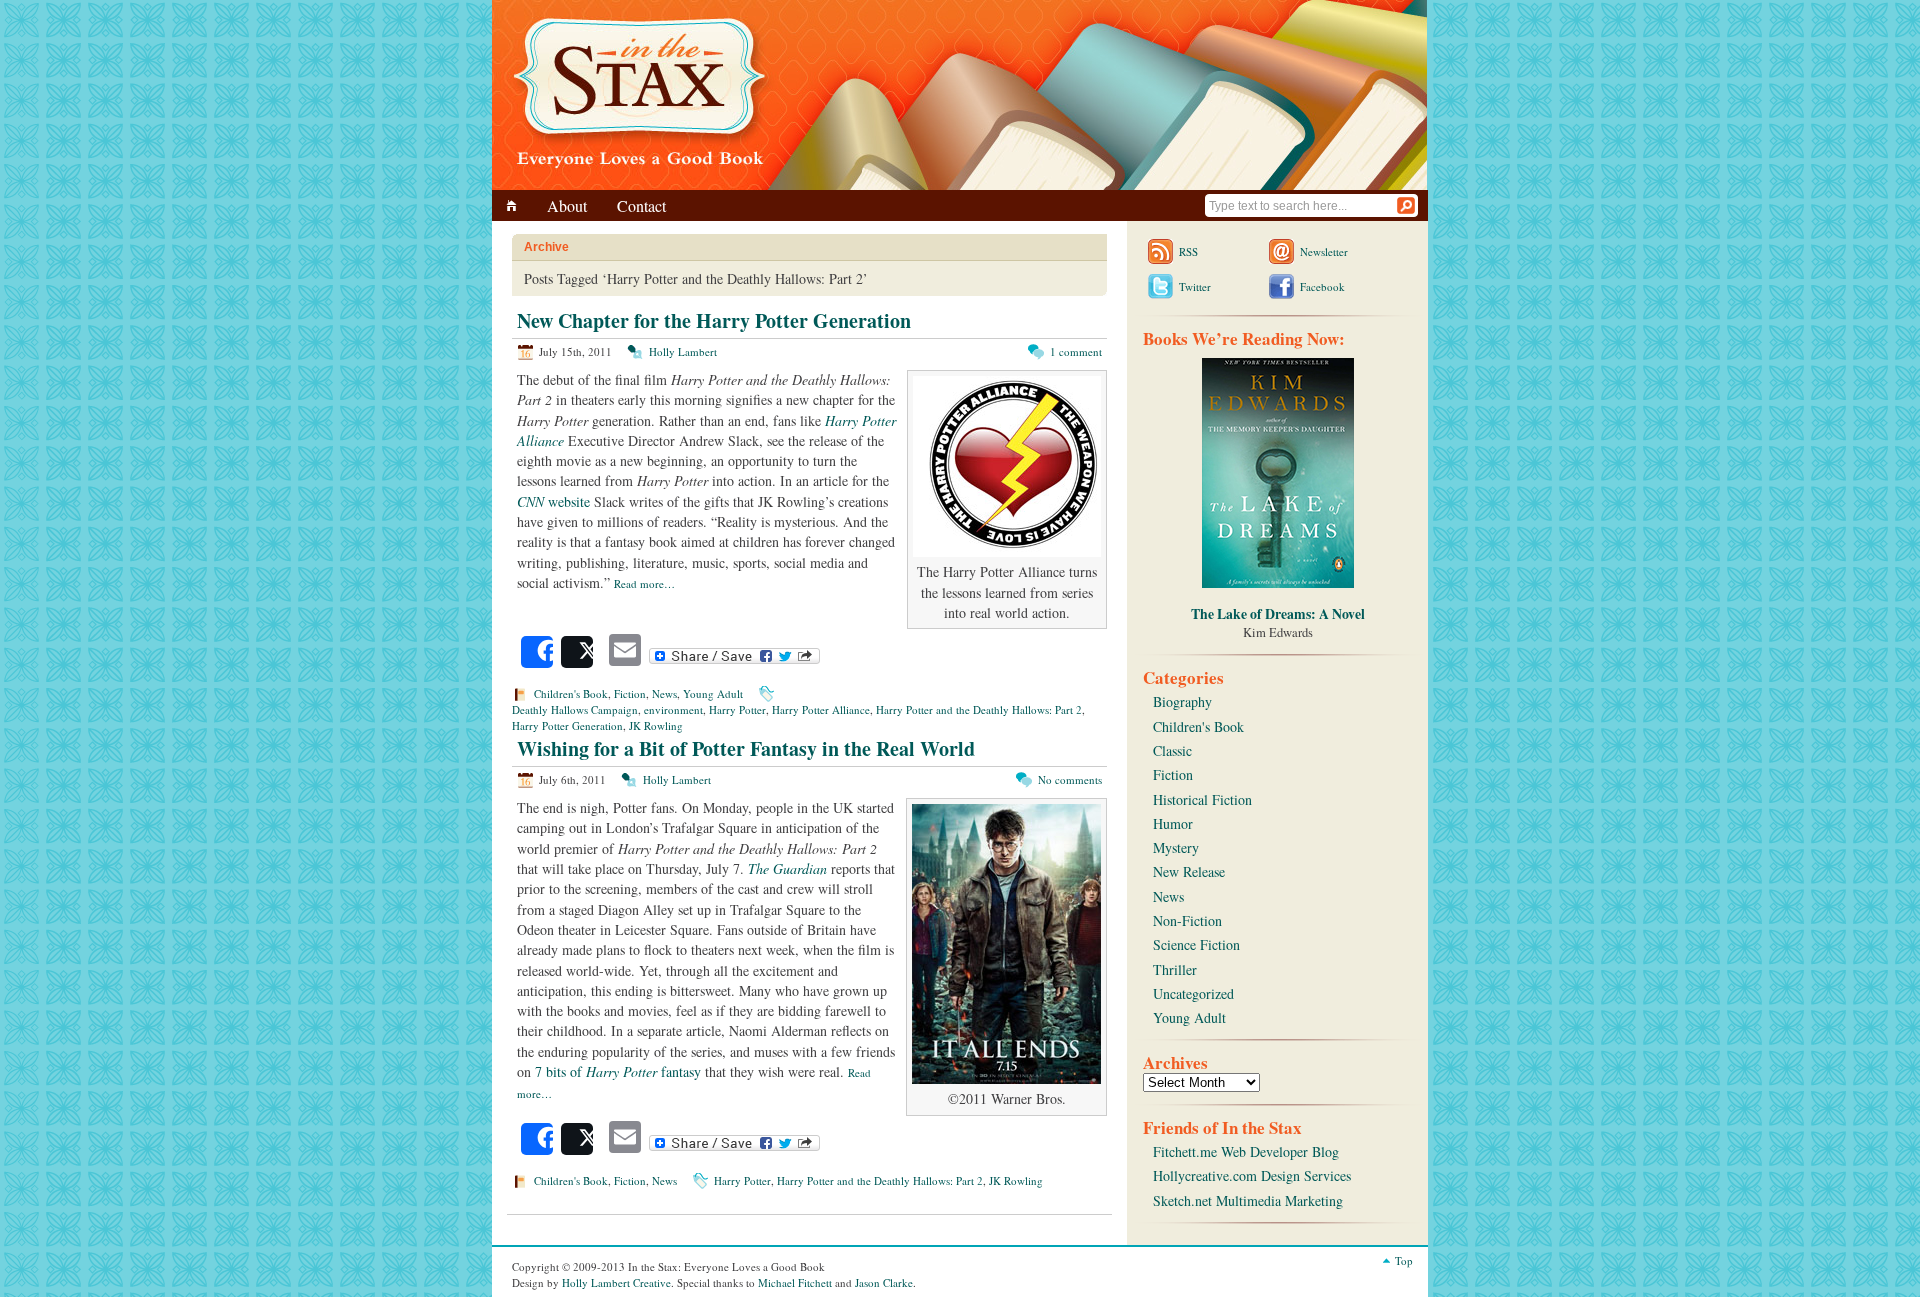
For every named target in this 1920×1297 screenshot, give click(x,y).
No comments (1070, 779)
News (664, 693)
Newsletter (1324, 251)
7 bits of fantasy (618, 1071)
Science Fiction (1196, 944)
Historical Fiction (1202, 799)
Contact (641, 205)
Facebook (1322, 286)
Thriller (1175, 969)
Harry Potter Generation (567, 725)
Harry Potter (737, 709)
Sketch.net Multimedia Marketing (1248, 1200)
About (567, 205)
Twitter (1195, 286)
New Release (1189, 871)
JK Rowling (656, 725)
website (553, 501)
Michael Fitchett (795, 1282)
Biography (1182, 701)
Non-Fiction (1187, 920)
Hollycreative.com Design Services (1252, 1175)
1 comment (1076, 351)
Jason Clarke (884, 1282)
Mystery (1176, 847)
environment (673, 709)
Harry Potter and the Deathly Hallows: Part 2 (979, 709)
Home (514, 205)
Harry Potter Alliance (821, 709)
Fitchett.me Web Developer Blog (1246, 1151)
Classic (1172, 750)
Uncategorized (1193, 993)
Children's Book (571, 693)
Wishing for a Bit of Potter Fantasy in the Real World (746, 748)
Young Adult (713, 693)
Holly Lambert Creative (616, 1282)
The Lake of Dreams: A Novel (1278, 613)
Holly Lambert (683, 351)
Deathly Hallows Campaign (575, 709)
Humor (1173, 823)
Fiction (630, 693)
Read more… (644, 583)
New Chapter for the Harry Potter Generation (714, 320)
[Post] (577, 652)
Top (1404, 1260)
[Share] (537, 652)
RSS (1188, 251)
